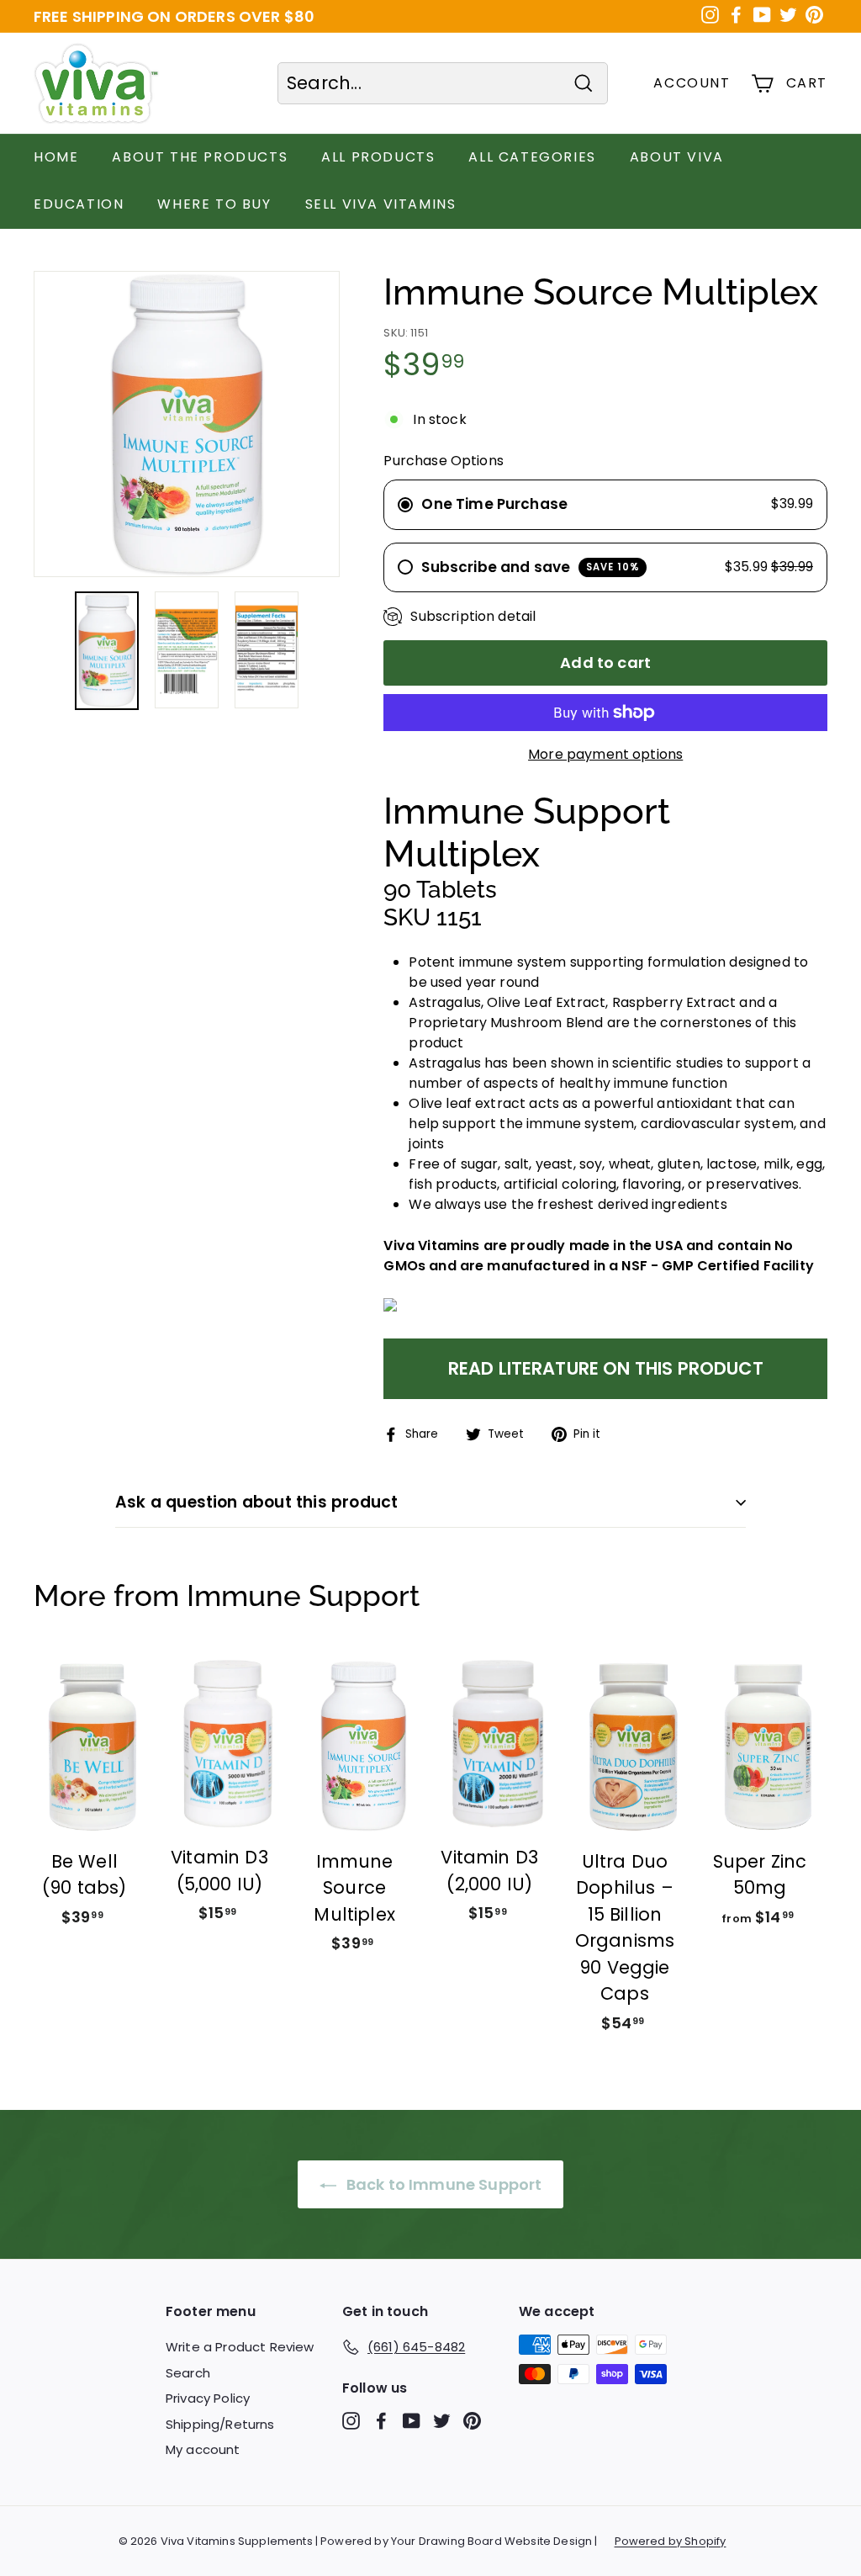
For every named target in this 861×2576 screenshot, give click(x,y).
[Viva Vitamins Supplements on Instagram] (351, 2421)
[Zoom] (187, 424)
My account (203, 2449)
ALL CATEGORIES (532, 157)
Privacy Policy (208, 2398)
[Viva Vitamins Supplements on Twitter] (442, 2421)
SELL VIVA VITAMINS (381, 204)
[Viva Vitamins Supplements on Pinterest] (472, 2421)
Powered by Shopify (671, 2541)
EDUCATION (79, 204)
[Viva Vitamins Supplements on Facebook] (381, 2421)
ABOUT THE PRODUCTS (200, 157)
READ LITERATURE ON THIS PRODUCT (606, 1368)
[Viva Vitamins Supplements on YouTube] (412, 2421)
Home (56, 157)
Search (188, 2373)
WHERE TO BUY (214, 204)
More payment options (605, 754)
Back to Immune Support (443, 2184)
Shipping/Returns (220, 2424)
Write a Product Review (240, 2347)
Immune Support (303, 1595)
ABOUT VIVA (677, 157)
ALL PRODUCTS (378, 157)
